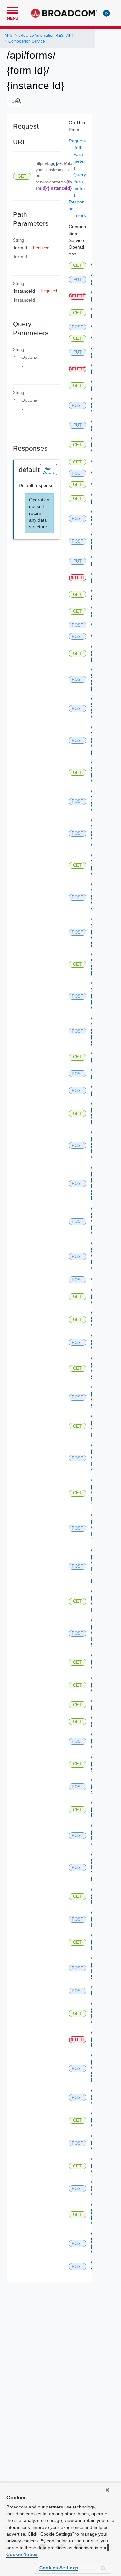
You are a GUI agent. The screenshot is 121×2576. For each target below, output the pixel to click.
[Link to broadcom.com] (64, 13)
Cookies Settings (59, 2568)
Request (77, 141)
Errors (80, 215)
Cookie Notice (22, 2554)
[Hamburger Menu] (13, 9)
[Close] (107, 2490)
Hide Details (48, 471)
